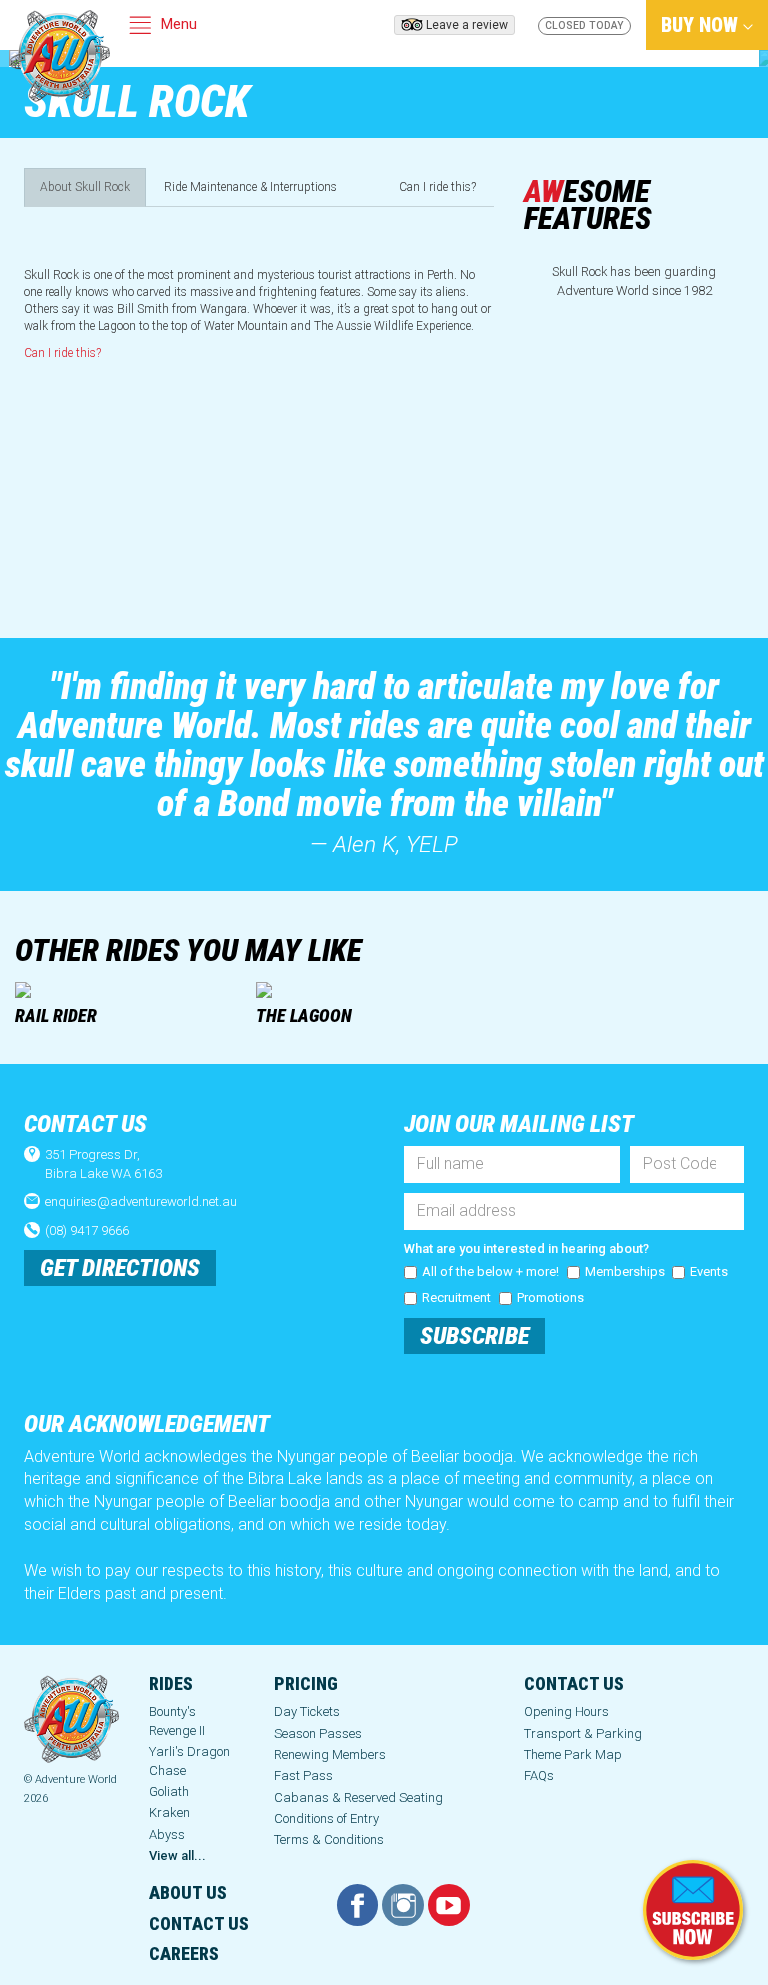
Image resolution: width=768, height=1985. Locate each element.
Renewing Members (330, 1754)
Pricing (306, 1683)
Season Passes (318, 1733)
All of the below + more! (490, 1271)
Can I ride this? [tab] (437, 187)
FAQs (539, 1775)
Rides (171, 1683)
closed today (584, 25)
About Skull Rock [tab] (85, 187)
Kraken (169, 1812)
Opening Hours (566, 1711)
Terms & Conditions (329, 1839)
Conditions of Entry (326, 1818)
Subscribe (474, 1336)
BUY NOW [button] (702, 25)
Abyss (167, 1834)
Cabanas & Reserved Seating (358, 1797)
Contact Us (574, 1683)
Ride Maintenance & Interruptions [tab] (250, 187)
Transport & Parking (583, 1733)
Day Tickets (307, 1711)
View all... (177, 1855)
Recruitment (456, 1297)
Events (709, 1271)
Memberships (625, 1271)
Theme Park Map (573, 1754)
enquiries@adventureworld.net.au (141, 1201)
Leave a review (467, 25)
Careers (184, 1953)
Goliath (169, 1791)
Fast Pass (303, 1775)
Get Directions (120, 1268)
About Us (188, 1892)
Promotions (550, 1297)
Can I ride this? (62, 353)
